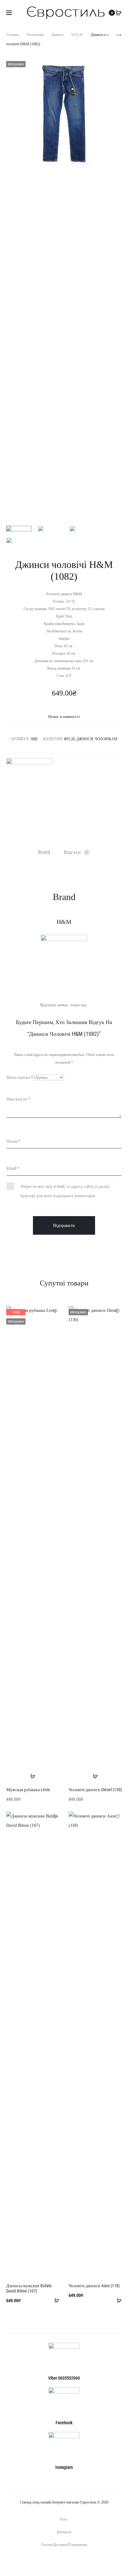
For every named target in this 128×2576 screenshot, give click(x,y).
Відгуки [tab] (76, 852)
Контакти (64, 2532)
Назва (13, 1141)
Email (13, 1168)
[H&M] (30, 781)
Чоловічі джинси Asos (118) (94, 2286)
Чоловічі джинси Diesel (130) (95, 1790)
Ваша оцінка (20, 1077)
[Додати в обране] (55, 1311)
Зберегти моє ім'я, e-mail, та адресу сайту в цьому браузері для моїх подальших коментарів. (65, 1191)
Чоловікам (35, 35)
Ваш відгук (18, 1099)
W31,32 (77, 35)
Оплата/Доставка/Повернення (64, 2545)
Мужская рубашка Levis (28, 1790)
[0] (119, 13)
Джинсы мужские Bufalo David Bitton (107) (29, 2288)
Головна (13, 35)
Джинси (57, 35)
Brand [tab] (44, 852)
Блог (64, 2519)
